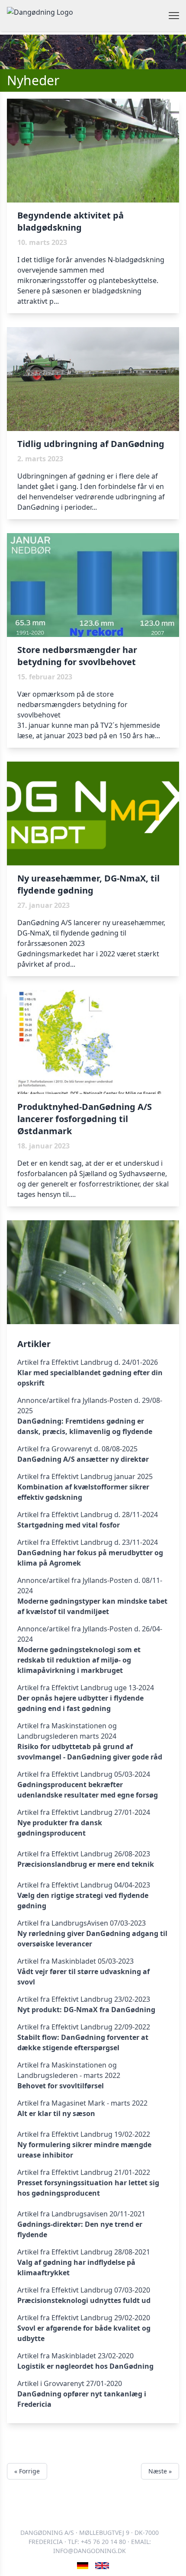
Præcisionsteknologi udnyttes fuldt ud (84, 2300)
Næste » (160, 2471)
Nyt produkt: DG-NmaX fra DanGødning (86, 2010)
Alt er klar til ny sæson (56, 2113)
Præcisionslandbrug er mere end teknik (86, 1864)
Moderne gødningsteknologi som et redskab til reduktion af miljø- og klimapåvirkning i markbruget (79, 1660)
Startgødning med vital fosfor (69, 1525)
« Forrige (27, 2471)
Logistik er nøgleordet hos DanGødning (85, 2366)
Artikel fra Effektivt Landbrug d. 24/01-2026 (88, 1362)
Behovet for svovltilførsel (61, 2086)
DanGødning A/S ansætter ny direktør (83, 1459)
